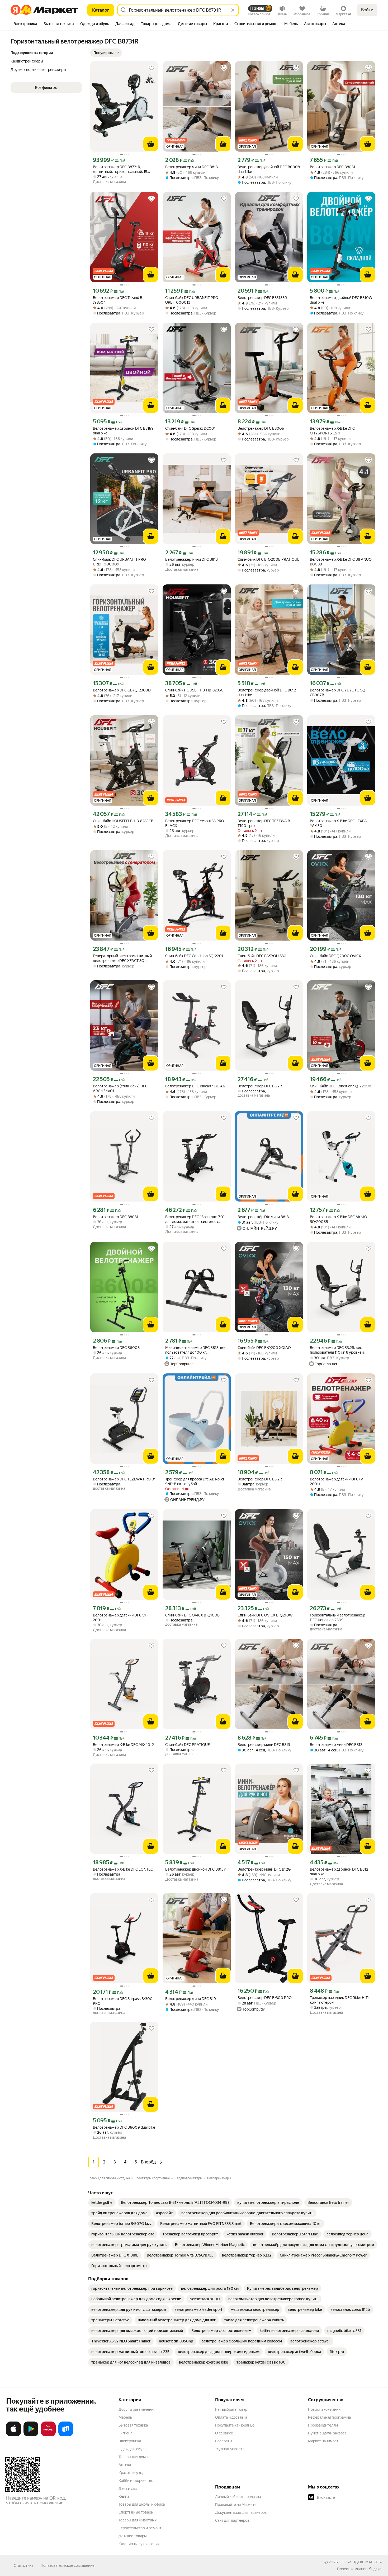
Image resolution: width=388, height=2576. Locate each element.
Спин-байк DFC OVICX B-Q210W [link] (265, 1615)
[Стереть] (233, 10)
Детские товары (133, 2536)
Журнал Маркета (230, 2449)
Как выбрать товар (231, 2409)
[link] (102, 2202)
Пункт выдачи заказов (327, 2433)
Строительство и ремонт (140, 2528)
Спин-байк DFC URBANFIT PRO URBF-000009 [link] (119, 562)
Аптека (125, 2465)
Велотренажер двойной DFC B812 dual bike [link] (267, 693)
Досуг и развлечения (137, 2409)
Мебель (125, 2417)
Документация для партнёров (241, 2512)
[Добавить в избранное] (152, 68)
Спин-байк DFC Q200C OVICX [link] (335, 956)
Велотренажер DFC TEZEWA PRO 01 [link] (124, 1479)
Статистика (23, 2565)
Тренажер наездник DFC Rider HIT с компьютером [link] (340, 2000)
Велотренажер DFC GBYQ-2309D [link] (122, 690)
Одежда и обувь (133, 2449)
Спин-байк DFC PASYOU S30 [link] (262, 956)
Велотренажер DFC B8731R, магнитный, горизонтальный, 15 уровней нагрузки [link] (120, 169)
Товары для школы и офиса (142, 2504)
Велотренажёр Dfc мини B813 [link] (263, 1217)
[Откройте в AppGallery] (48, 2435)
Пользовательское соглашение (68, 2565)
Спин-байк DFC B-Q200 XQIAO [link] (264, 1348)
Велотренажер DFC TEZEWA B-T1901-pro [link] (264, 823)
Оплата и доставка (231, 2417)
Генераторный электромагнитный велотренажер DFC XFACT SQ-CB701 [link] (122, 958)
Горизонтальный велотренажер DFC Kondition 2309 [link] (337, 1618)
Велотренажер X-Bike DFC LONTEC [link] (123, 1869)
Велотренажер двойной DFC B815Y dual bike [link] (123, 431)
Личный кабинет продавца (238, 2497)
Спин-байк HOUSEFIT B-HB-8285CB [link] (123, 821)
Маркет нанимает (323, 2441)
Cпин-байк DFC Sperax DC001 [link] (190, 428)
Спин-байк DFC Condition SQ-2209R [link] (340, 1086)
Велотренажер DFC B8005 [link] (261, 428)
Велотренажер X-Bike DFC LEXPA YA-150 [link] (338, 823)
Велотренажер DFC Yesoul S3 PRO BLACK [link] (195, 823)
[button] (106, 53)
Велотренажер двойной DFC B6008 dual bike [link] (269, 169)
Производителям (323, 2425)
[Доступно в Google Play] (31, 2435)
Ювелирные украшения (139, 2544)
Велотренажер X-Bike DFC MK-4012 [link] (123, 1745)
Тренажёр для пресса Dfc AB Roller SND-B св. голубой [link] (195, 1481)
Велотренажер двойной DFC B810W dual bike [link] (341, 300)
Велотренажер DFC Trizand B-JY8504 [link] (118, 300)
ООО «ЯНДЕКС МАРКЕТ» (360, 2562)
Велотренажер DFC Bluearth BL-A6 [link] (195, 1086)
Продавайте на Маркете (236, 2505)
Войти (367, 10)
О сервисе (224, 2433)
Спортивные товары (136, 2512)
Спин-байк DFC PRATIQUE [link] (188, 1745)
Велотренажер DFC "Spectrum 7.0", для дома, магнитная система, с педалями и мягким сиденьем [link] (195, 1219)
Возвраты (224, 2441)
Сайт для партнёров (232, 2520)
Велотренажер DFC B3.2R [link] (260, 1086)
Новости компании (324, 2409)
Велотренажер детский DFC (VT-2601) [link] (338, 1481)
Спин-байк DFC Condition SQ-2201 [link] (194, 956)
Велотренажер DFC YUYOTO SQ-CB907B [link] (338, 693)
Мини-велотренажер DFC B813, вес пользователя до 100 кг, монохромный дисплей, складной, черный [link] (196, 1350)
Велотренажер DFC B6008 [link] (116, 1348)
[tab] (25, 24)
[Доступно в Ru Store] (66, 2435)
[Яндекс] (375, 2569)
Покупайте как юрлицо (235, 2425)
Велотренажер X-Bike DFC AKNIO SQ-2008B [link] (339, 1219)
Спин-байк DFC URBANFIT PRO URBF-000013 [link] (192, 300)
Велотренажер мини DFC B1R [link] (191, 1999)
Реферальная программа (329, 2417)
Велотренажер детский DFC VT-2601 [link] (120, 1618)
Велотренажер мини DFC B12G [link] (264, 1869)
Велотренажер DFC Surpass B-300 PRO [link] (123, 2001)
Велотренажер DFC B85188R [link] (262, 298)
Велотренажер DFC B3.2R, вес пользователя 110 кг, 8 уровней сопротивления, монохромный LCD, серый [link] (340, 1350)
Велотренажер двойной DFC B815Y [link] (196, 1869)
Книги (124, 2496)
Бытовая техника (133, 2425)
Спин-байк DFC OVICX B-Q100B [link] (192, 1615)
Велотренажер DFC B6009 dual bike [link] (124, 2127)
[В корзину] (151, 144)
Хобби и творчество (136, 2481)
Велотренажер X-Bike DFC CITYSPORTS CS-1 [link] (332, 431)
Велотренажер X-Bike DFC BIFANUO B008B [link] (341, 562)
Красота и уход (131, 2473)
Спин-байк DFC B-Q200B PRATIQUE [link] (268, 559)
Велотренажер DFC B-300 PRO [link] (265, 1998)
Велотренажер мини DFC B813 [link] (191, 167)
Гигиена (125, 2433)
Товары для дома (133, 2457)
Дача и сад (128, 2488)
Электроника (130, 2441)
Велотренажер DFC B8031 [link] (333, 167)
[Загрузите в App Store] (13, 2435)
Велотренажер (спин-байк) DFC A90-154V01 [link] (120, 1088)
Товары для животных (138, 2520)
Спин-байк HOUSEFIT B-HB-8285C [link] (194, 690)
